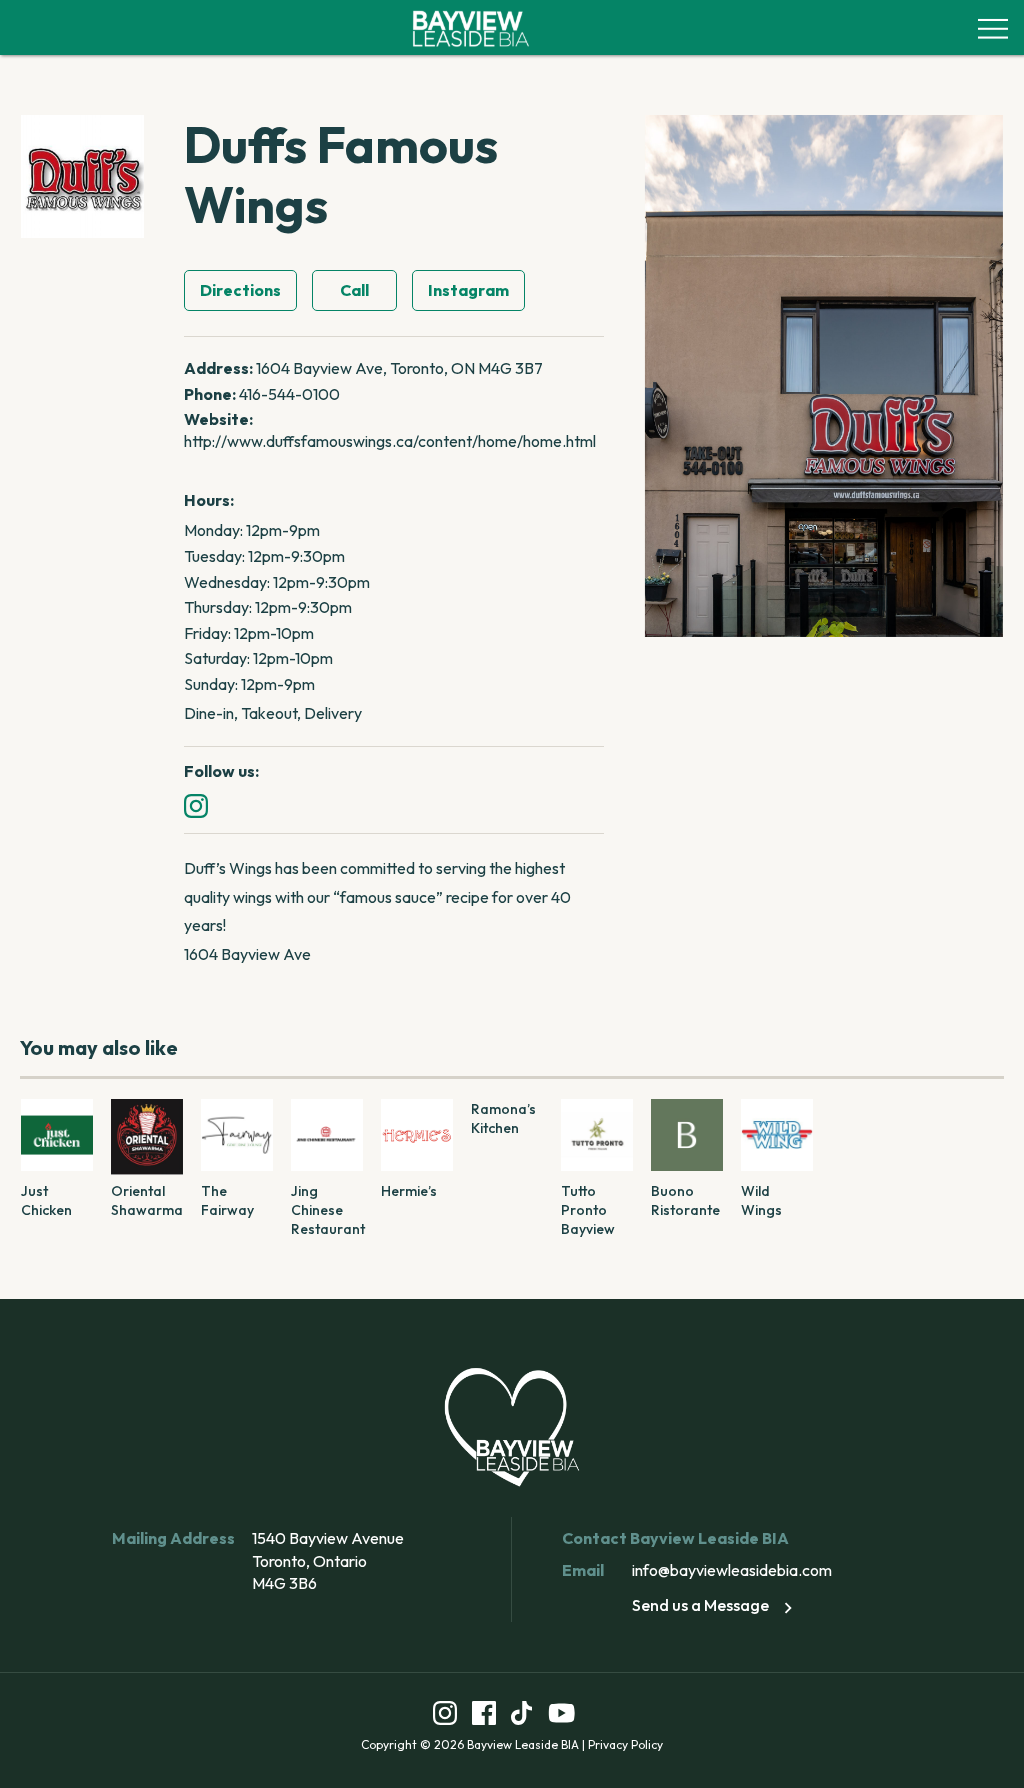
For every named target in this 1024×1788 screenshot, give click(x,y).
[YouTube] (562, 1716)
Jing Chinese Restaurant (328, 1210)
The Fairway (227, 1200)
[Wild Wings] (777, 1135)
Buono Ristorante (685, 1200)
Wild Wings (761, 1200)
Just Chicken (46, 1200)
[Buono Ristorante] (687, 1135)
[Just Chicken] (57, 1135)
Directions (240, 290)
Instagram (468, 290)
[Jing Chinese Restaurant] (327, 1135)
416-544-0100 (289, 394)
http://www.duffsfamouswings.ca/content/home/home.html (390, 441)
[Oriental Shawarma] (147, 1135)
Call (354, 290)
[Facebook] (484, 1716)
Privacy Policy (625, 1744)
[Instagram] (196, 806)
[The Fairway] (237, 1135)
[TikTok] (521, 1716)
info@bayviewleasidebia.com (732, 1570)
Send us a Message (700, 1605)
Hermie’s (409, 1191)
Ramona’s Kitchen (503, 1118)
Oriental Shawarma (147, 1200)
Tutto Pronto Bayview (588, 1210)
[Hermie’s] (417, 1135)
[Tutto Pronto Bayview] (597, 1135)
